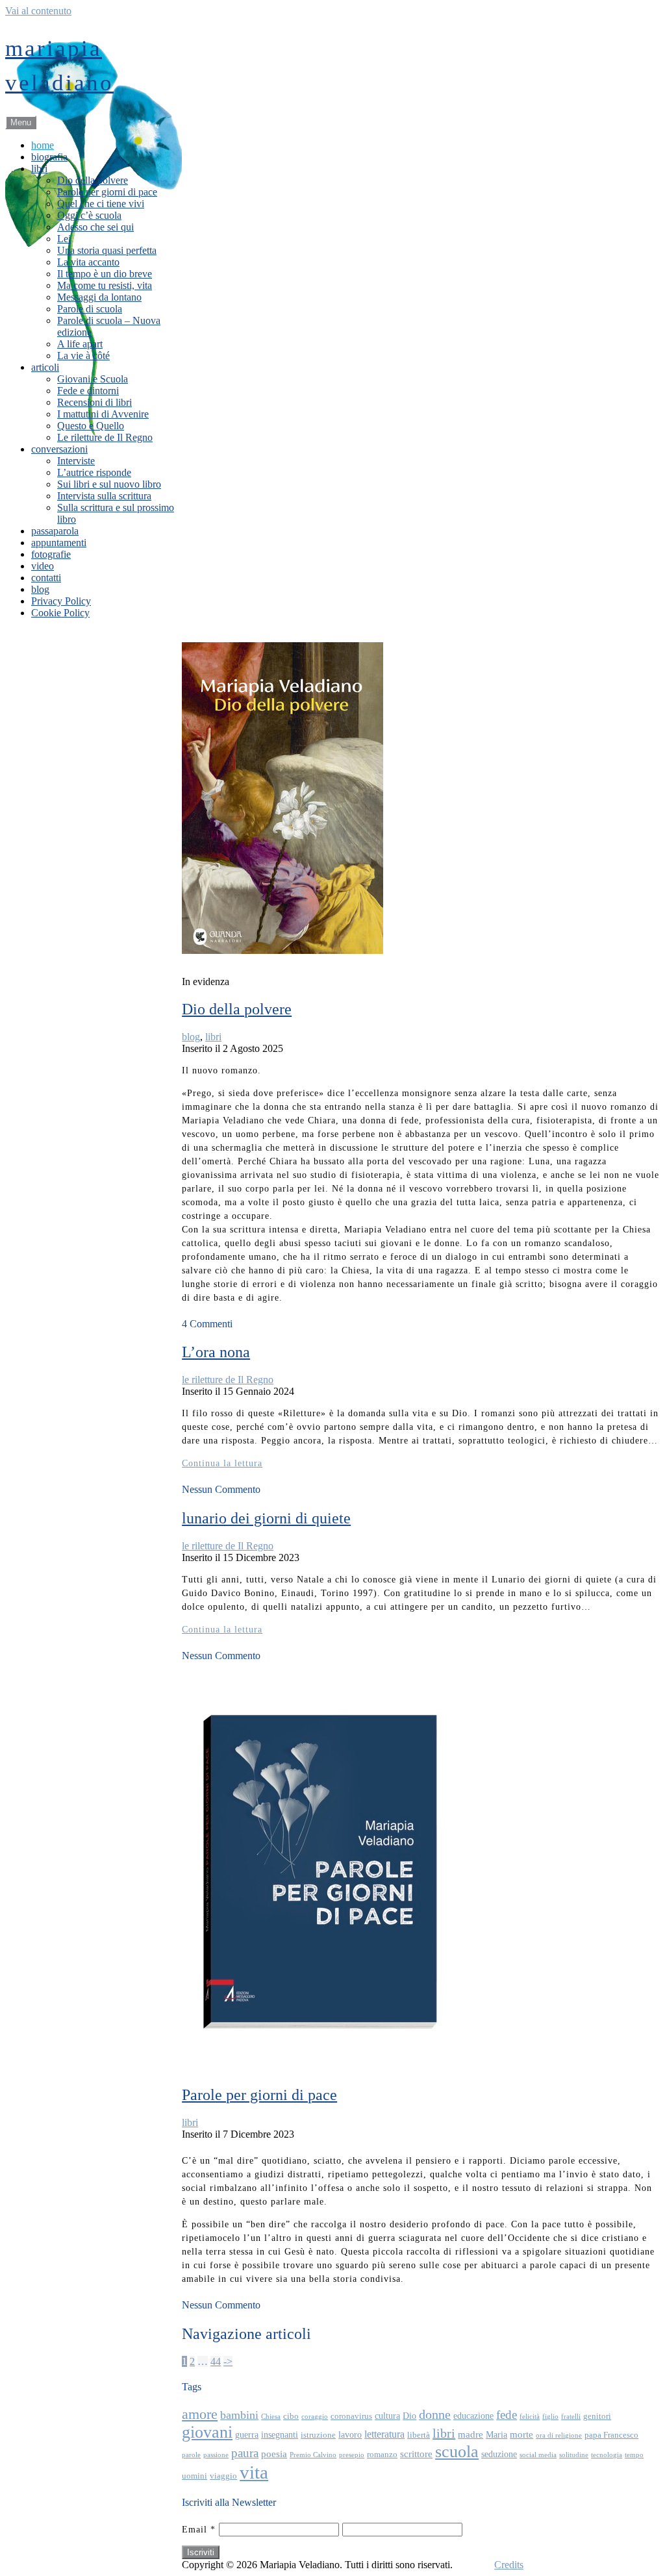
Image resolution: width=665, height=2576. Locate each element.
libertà (419, 2435)
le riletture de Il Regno (228, 1380)
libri (39, 169)
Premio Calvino (313, 2455)
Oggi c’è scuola (89, 215)
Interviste (76, 461)
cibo (291, 2416)
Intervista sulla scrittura (104, 496)
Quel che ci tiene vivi (101, 204)
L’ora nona (216, 1352)
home (43, 145)
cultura (387, 2416)
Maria (496, 2434)
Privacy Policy (61, 601)
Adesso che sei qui (95, 227)
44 (216, 2361)
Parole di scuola (90, 309)
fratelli (571, 2417)
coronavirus (351, 2416)
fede (507, 2415)
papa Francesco (611, 2435)
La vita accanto (88, 262)
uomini (194, 2476)
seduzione (499, 2454)
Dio (409, 2416)
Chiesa (271, 2417)
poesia (274, 2454)
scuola (457, 2452)
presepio (352, 2455)
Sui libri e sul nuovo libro (109, 484)
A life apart (80, 344)
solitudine (574, 2455)
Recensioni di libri (94, 402)
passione (216, 2455)
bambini (239, 2415)
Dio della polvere (93, 180)
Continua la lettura (222, 1463)
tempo (634, 2455)
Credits (509, 2565)
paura (245, 2453)
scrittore (416, 2454)
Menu (21, 122)
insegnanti (280, 2434)
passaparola (55, 531)
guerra (247, 2434)
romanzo (382, 2455)
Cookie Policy (60, 613)
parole (191, 2455)
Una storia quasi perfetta (107, 250)
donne (435, 2415)
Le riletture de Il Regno (105, 437)
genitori (597, 2416)
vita (254, 2472)
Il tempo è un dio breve (105, 274)
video (43, 566)
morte (521, 2434)
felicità (530, 2417)
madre (471, 2434)
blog (40, 589)
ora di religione (559, 2435)
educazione (473, 2416)
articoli (45, 367)
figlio (550, 2417)
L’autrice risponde (94, 472)
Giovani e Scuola (93, 379)
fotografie (51, 554)
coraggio (315, 2417)
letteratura (384, 2434)
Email (199, 2530)
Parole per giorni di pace (107, 192)
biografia (49, 157)
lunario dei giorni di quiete (266, 1518)
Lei (64, 239)
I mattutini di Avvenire (103, 414)
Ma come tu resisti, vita (105, 285)
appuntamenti (59, 543)
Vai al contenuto (38, 11)
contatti (46, 578)
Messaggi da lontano (99, 297)
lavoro (350, 2434)
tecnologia (607, 2455)
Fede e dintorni (88, 391)
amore (200, 2414)
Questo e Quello (91, 426)
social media (538, 2455)
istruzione (318, 2435)
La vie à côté (83, 356)
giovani (207, 2432)
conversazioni (59, 449)
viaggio (223, 2476)
